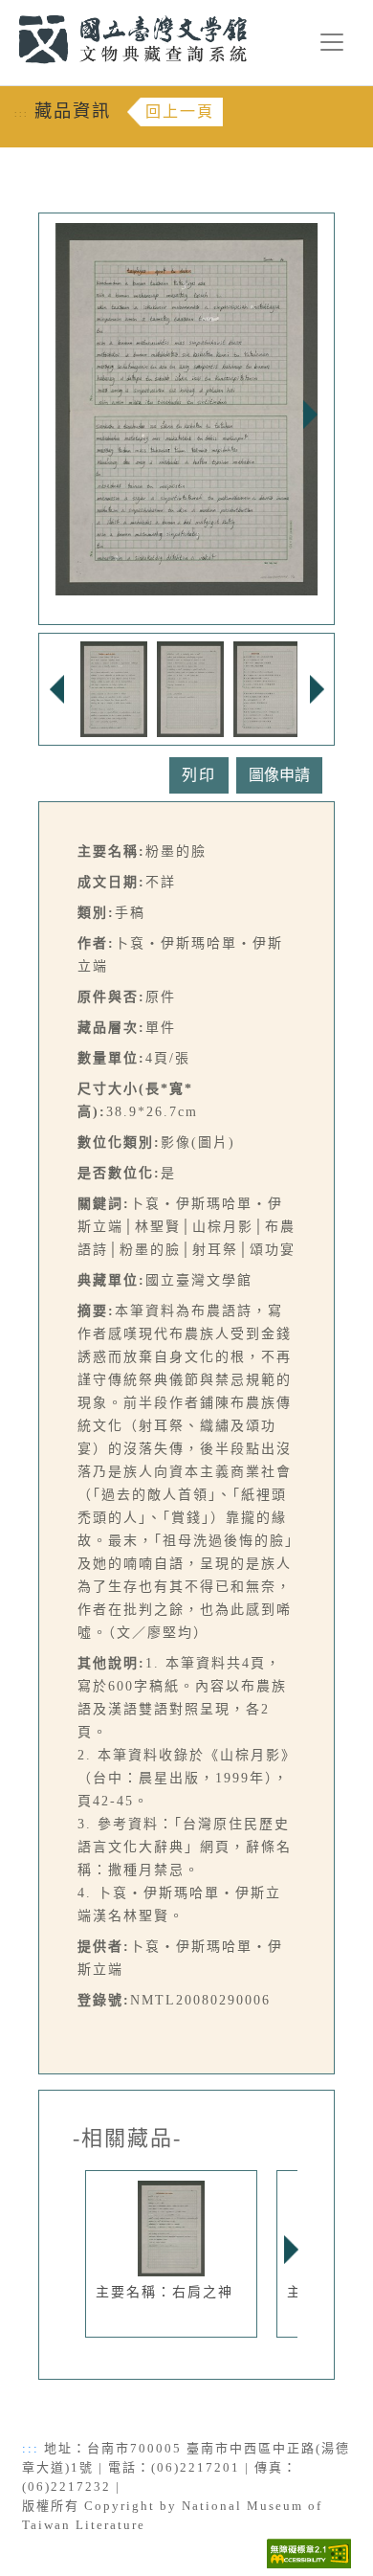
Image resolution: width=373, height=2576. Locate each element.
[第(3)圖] (267, 688)
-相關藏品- (127, 2139)
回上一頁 (180, 112)
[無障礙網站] (309, 2553)
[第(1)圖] (114, 688)
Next (310, 414)
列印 (199, 775)
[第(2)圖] (190, 688)
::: (7, 11)
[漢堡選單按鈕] (332, 42)
